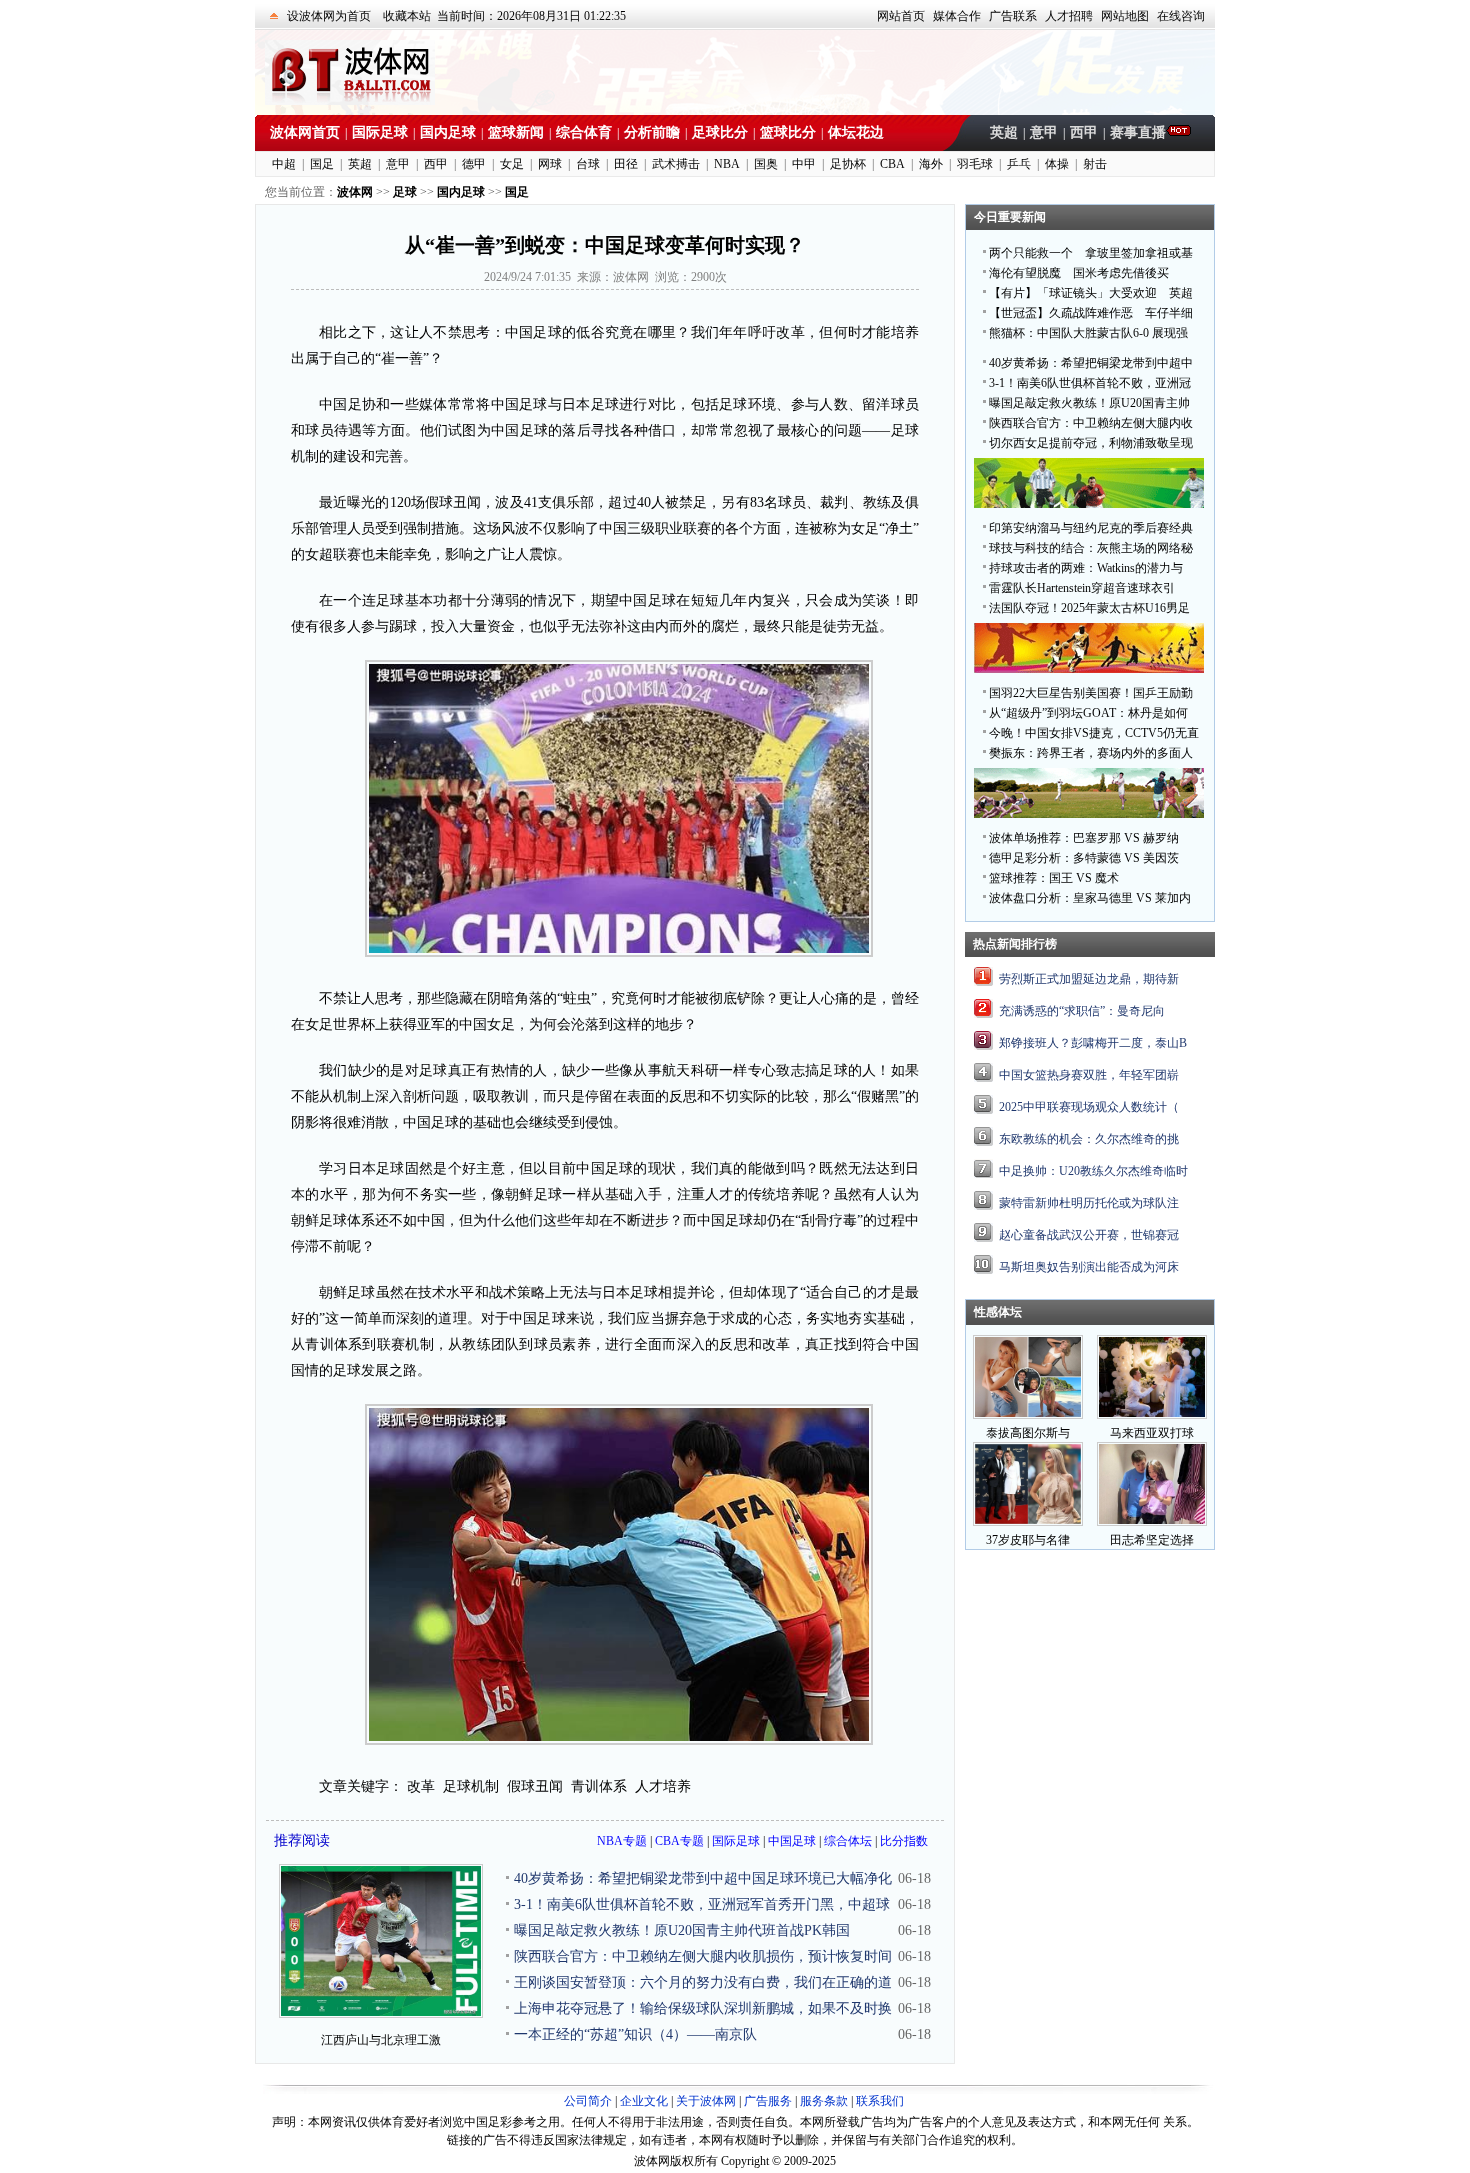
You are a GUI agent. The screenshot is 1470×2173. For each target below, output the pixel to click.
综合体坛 (848, 1841)
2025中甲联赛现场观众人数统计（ (1089, 1107)
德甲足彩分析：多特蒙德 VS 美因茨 (1084, 858)
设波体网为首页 (329, 16)
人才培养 (663, 1786)
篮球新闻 (516, 132)
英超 (1004, 132)
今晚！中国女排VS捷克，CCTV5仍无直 (1094, 733)
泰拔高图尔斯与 (1028, 1433)
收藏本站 (407, 16)
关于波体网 (706, 2101)
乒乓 (1019, 164)
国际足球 (380, 132)
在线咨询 (1181, 16)
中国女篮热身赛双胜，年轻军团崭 (1089, 1075)
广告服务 (768, 2101)
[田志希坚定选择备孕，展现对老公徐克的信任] (1152, 1522)
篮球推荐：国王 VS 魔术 (1054, 878)
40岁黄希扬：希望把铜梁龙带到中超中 (1091, 363)
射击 (1095, 164)
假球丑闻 (535, 1786)
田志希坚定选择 (1152, 1540)
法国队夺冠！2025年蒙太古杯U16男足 (1089, 608)
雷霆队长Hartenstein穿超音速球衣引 (1082, 588)
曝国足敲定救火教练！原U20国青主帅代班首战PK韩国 (682, 1930)
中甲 (804, 164)
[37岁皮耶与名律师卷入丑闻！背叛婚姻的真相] (1028, 1522)
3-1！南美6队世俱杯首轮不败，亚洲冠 (1090, 383)
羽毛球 (975, 164)
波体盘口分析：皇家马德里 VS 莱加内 (1090, 898)
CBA (892, 164)
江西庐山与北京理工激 (381, 2040)
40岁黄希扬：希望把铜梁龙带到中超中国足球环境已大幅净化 (703, 1878)
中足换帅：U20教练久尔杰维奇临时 (1093, 1171)
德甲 (474, 164)
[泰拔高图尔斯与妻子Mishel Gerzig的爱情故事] (1028, 1415)
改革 (421, 1786)
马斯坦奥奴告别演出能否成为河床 (1089, 1267)
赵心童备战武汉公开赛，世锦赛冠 (1089, 1235)
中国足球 (792, 1841)
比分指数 (904, 1841)
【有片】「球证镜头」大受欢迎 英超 (1091, 293)
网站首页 (901, 16)
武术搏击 (676, 164)
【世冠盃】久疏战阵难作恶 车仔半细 (1091, 313)
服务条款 (824, 2101)
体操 (1057, 164)
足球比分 (720, 132)
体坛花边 (856, 132)
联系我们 (880, 2101)
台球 (588, 164)
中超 (284, 164)
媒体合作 (957, 16)
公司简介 (588, 2101)
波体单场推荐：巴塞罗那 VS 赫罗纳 (1084, 838)
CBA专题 (679, 1841)
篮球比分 (788, 132)
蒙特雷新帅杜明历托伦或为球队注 (1089, 1203)
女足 (512, 164)
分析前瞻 (652, 132)
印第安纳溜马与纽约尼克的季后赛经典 (1091, 528)
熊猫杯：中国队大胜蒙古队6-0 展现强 (1088, 333)
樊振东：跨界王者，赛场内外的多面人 (1091, 753)
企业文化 (644, 2101)
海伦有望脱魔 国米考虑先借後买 (1079, 273)
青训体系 (599, 1786)
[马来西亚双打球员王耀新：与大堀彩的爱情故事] (1152, 1415)
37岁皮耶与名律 (1028, 1540)
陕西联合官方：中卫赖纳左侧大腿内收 (1091, 423)
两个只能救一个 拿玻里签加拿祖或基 (1091, 253)
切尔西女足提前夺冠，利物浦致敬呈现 (1091, 443)
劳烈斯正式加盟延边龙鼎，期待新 (1089, 979)
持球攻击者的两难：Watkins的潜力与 (1086, 568)
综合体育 (584, 132)
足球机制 (471, 1786)
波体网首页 (305, 132)
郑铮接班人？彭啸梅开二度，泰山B (1093, 1043)
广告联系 (1013, 16)
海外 (931, 164)
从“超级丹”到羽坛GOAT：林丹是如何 (1088, 713)
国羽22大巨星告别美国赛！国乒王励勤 (1091, 693)
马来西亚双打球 (1152, 1433)
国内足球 (448, 132)
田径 (626, 164)
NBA (727, 164)
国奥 (766, 164)
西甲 (1084, 132)
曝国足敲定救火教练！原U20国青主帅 (1089, 403)
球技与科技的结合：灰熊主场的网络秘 (1091, 548)
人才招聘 (1069, 16)
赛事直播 (1138, 132)
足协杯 (848, 164)
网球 (550, 164)
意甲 (1044, 132)
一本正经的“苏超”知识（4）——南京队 (635, 2034)
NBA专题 (622, 1841)
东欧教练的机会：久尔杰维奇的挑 (1089, 1139)
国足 (322, 164)
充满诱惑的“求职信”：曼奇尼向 (1082, 1011)
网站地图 (1125, 16)
